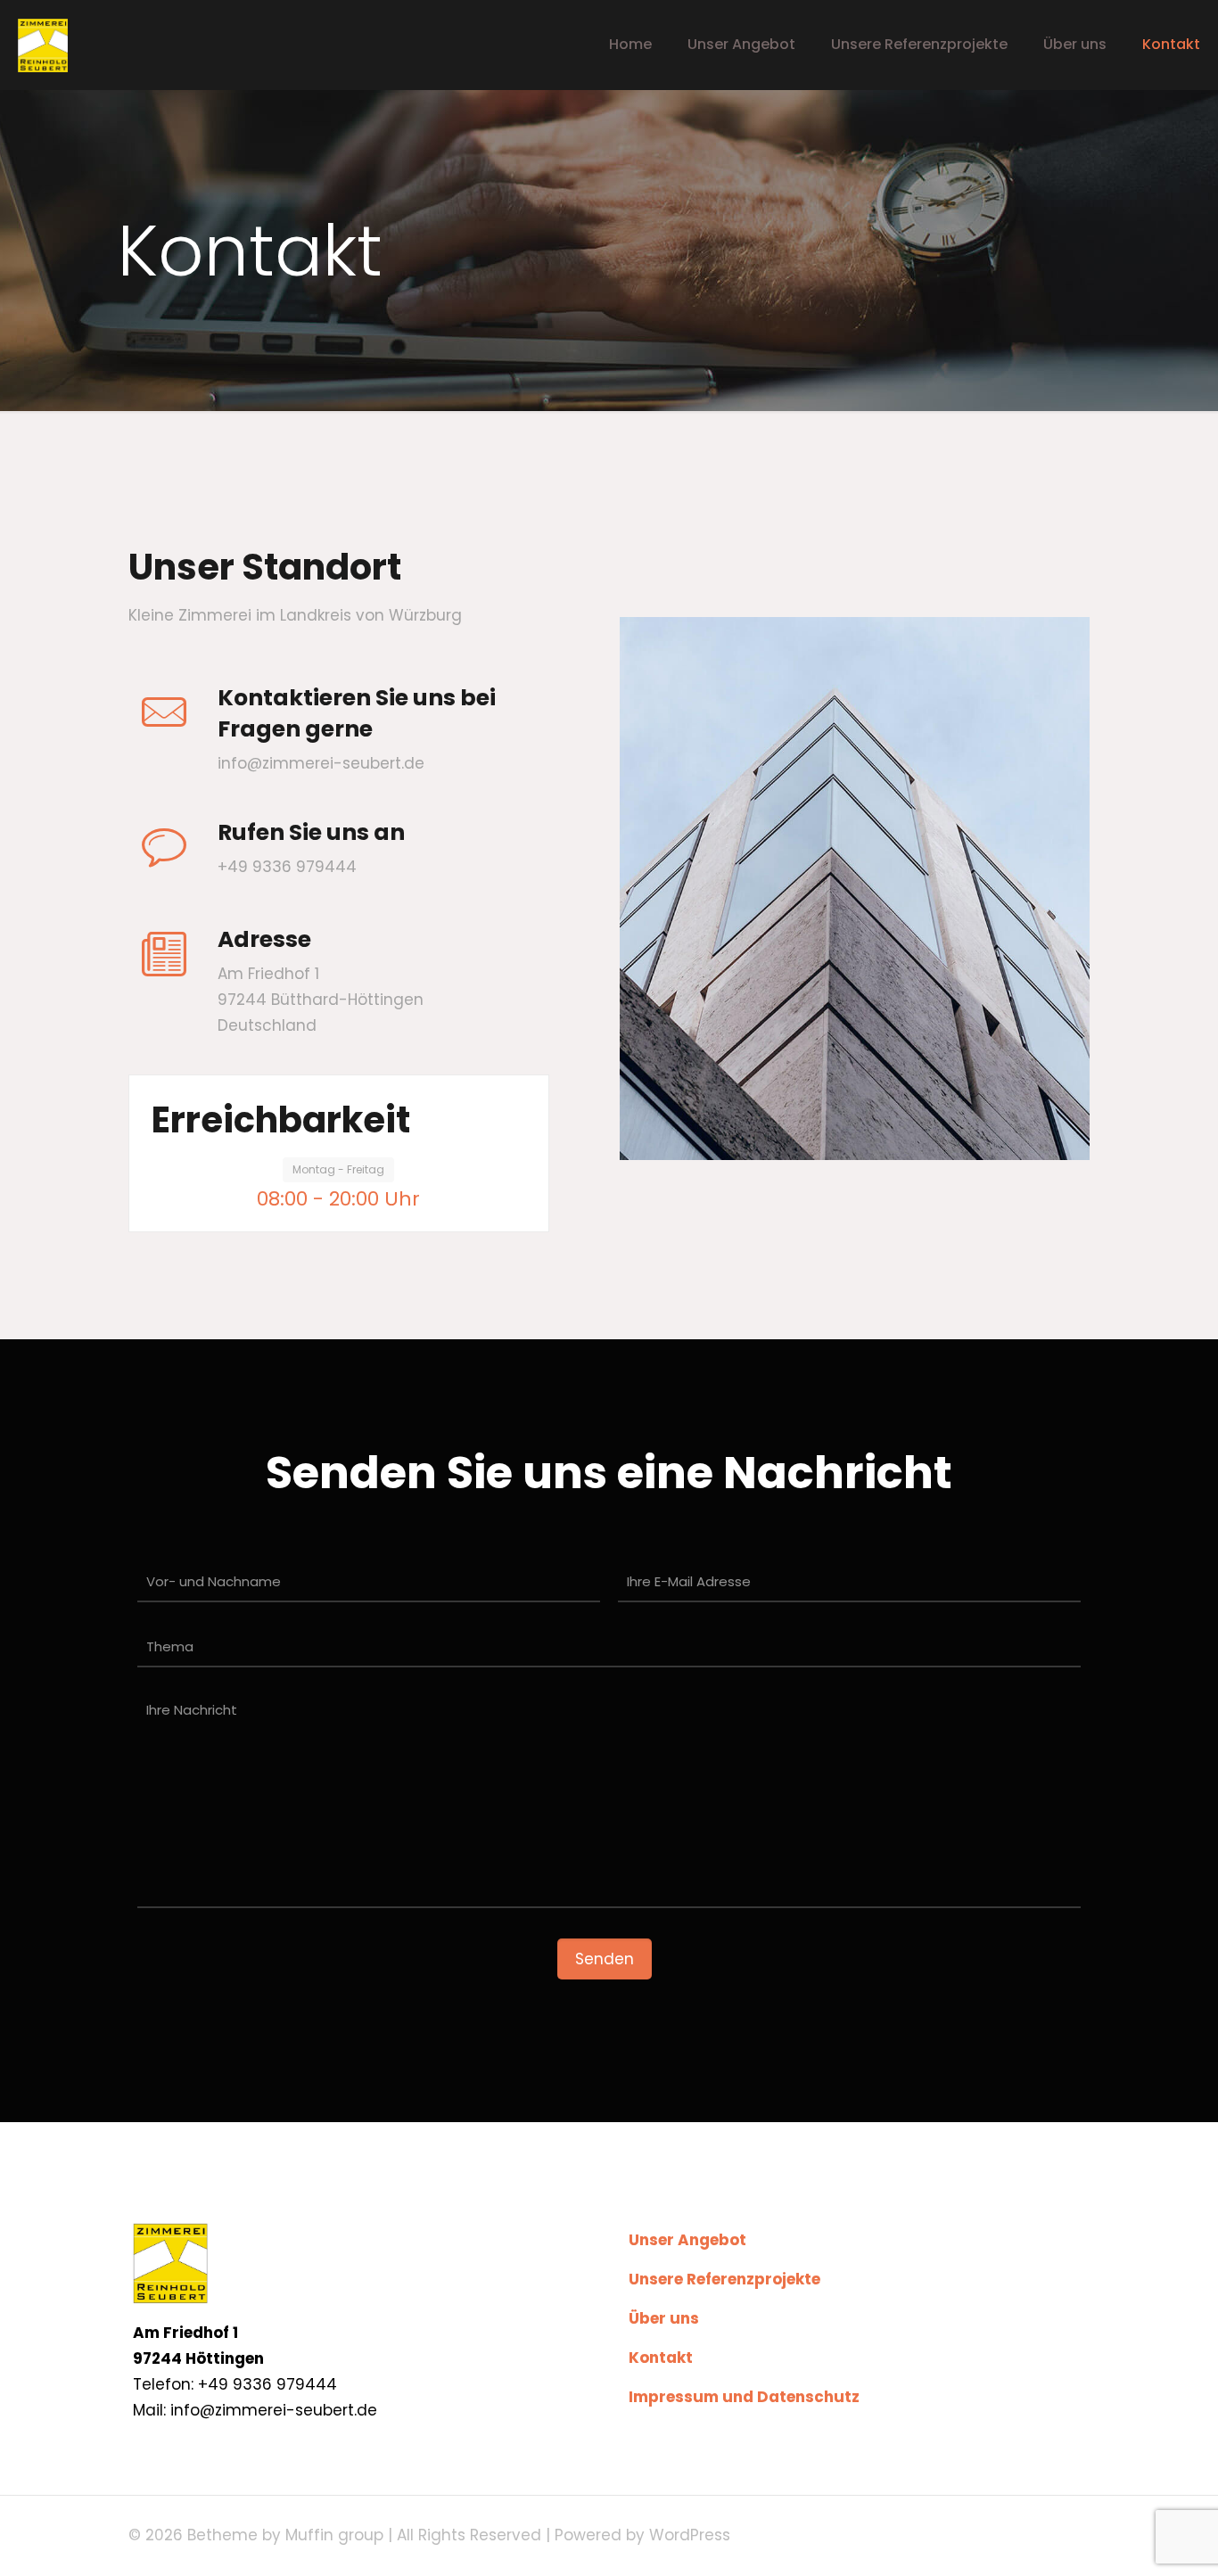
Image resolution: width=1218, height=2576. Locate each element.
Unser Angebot (687, 2240)
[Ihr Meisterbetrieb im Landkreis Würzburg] (43, 45)
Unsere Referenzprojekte (724, 2279)
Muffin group (334, 2535)
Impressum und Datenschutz (744, 2397)
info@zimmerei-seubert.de (321, 763)
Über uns (664, 2318)
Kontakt (661, 2358)
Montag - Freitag (338, 1169)
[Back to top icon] (1132, 2539)
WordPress (690, 2535)
